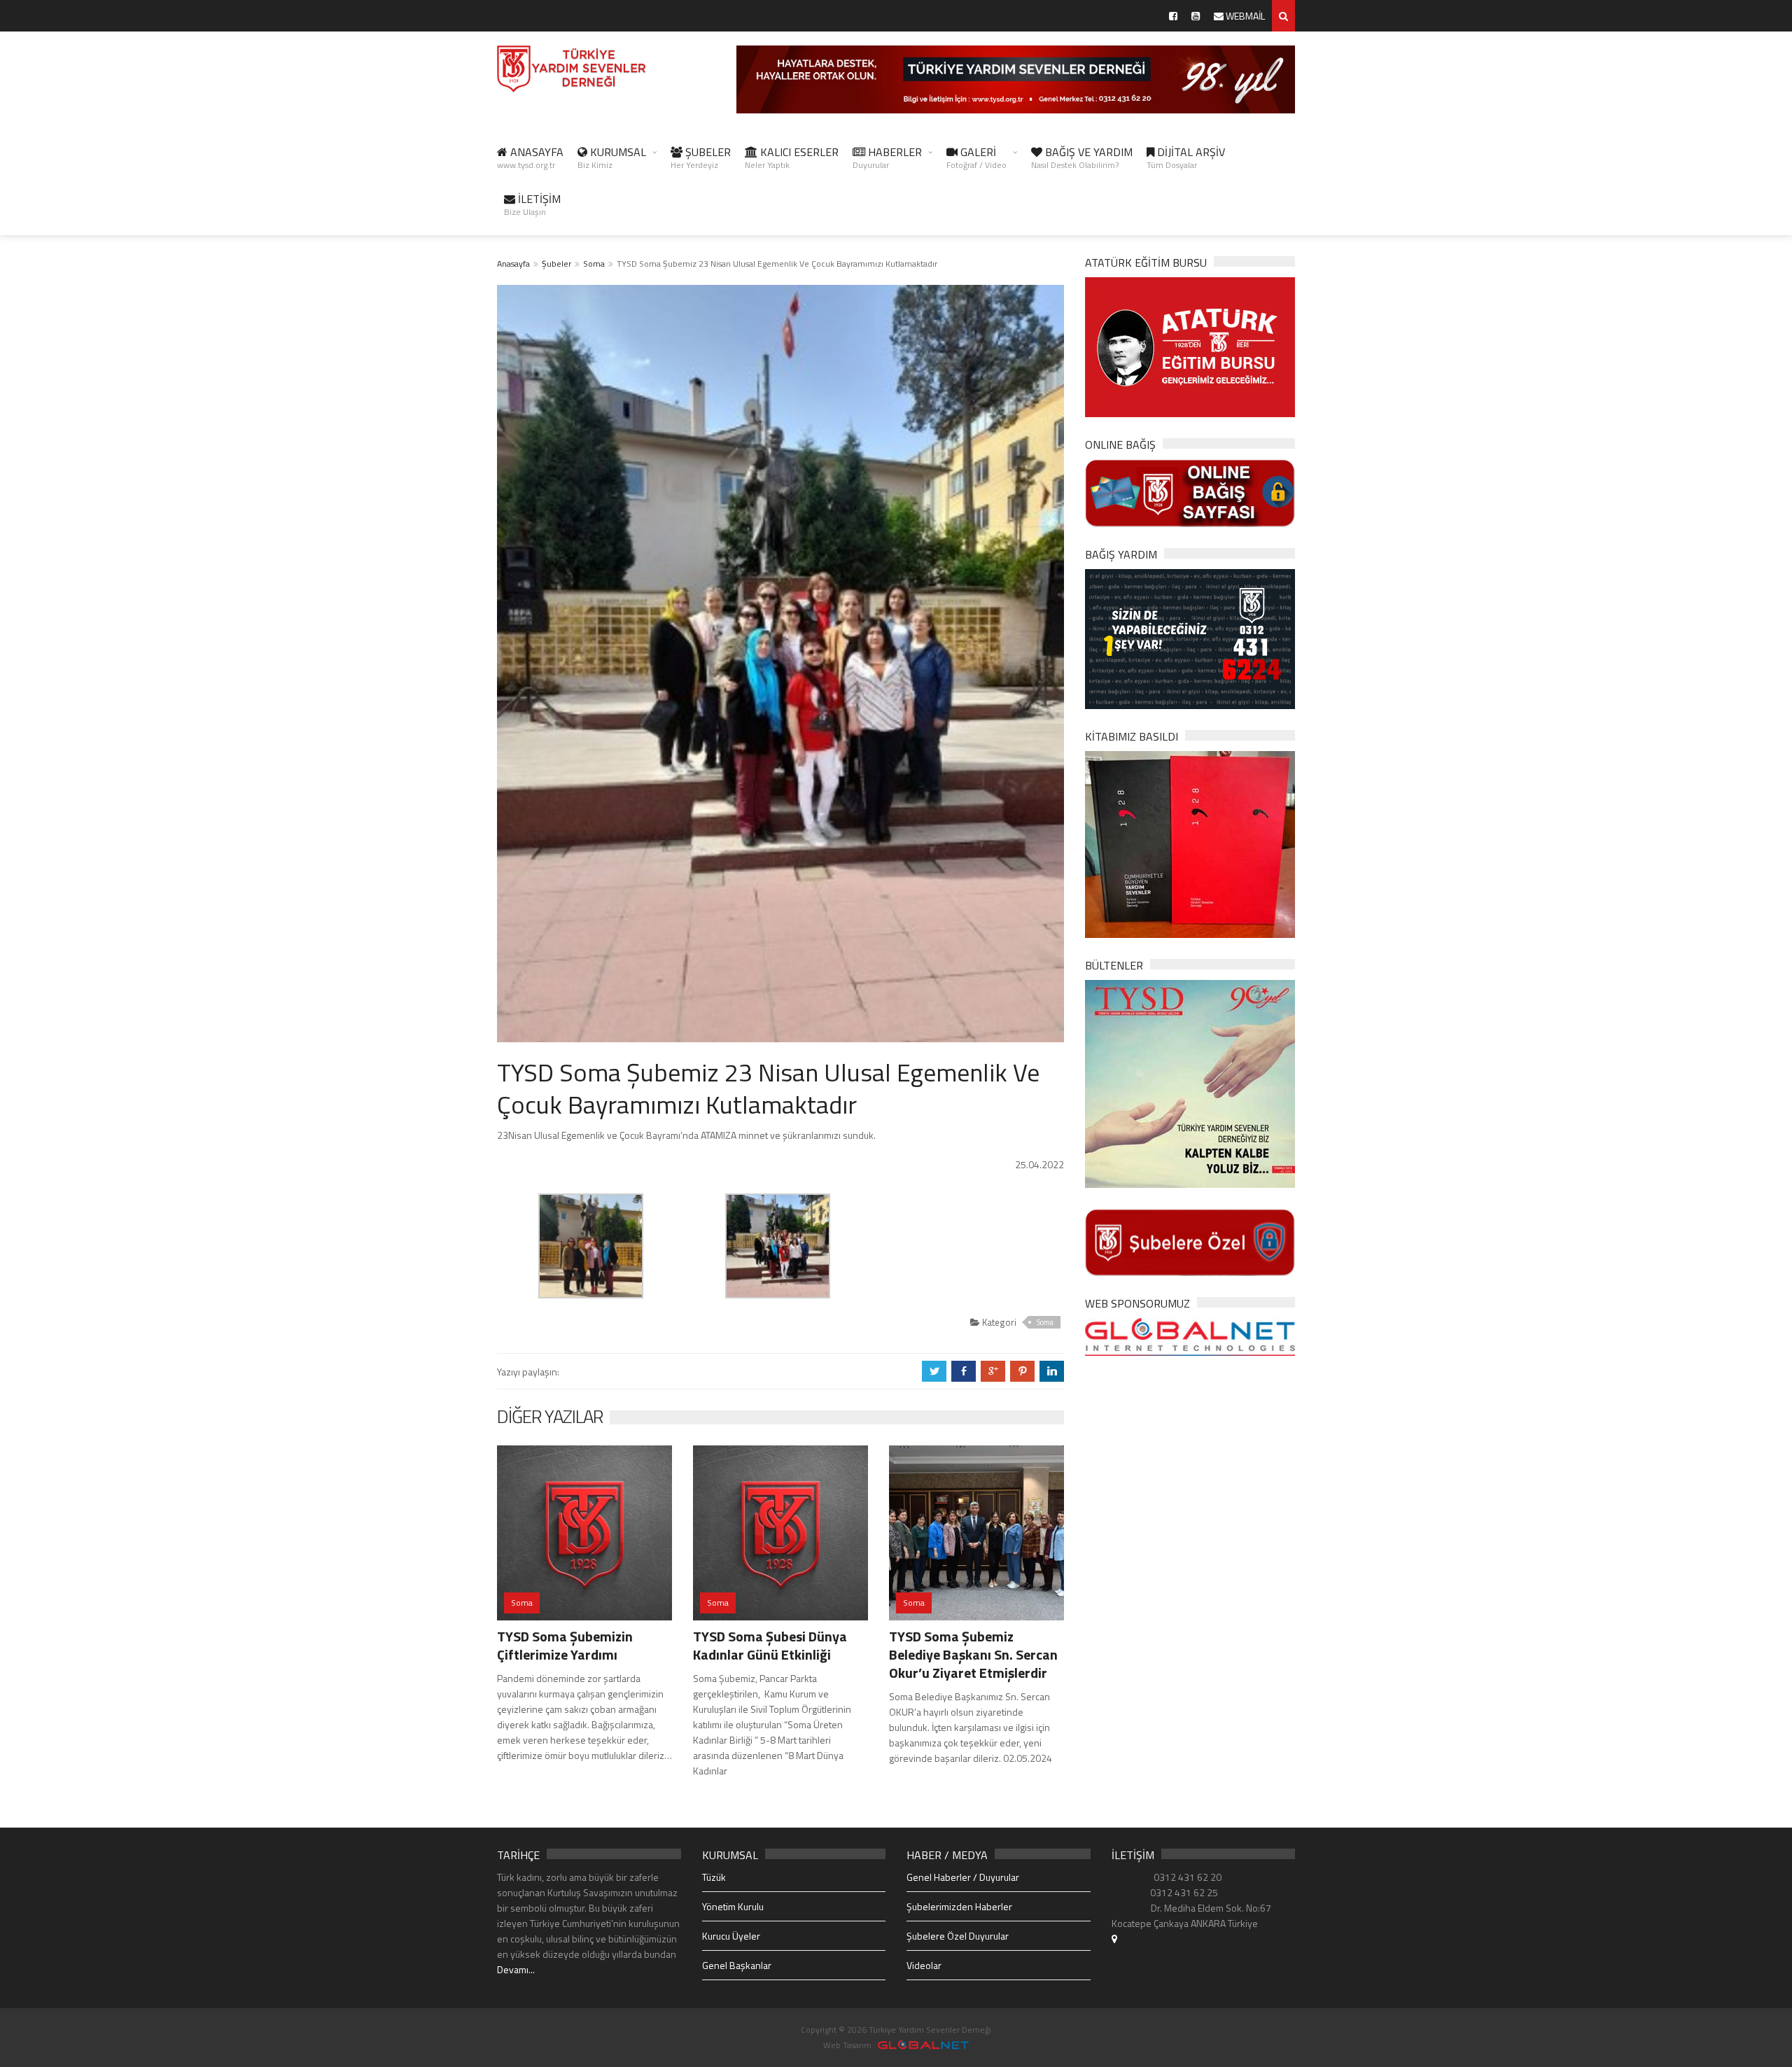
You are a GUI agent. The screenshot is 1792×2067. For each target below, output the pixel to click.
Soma (594, 264)
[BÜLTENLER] (1190, 1082)
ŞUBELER (701, 157)
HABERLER (887, 157)
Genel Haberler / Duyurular (963, 1877)
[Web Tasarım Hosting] (1190, 1336)
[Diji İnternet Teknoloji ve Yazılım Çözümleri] (923, 2045)
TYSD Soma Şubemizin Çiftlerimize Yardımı (565, 1645)
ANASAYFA (530, 157)
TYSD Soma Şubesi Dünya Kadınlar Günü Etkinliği (770, 1645)
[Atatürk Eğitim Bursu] (1190, 346)
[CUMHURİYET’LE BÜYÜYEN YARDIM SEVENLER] (1190, 843)
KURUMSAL (612, 157)
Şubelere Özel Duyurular (958, 1936)
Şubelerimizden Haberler (959, 1906)
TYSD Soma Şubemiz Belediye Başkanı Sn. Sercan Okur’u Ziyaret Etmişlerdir (973, 1654)
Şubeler (556, 264)
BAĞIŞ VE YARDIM (1082, 157)
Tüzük (714, 1877)
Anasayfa (513, 264)
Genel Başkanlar (737, 1965)
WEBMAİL (1244, 16)
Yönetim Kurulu (733, 1906)
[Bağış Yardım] (1190, 637)
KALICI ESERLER (792, 157)
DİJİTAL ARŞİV (1186, 157)
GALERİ (976, 157)
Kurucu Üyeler (731, 1936)
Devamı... (516, 1969)
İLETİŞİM (532, 204)
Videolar (924, 1965)
